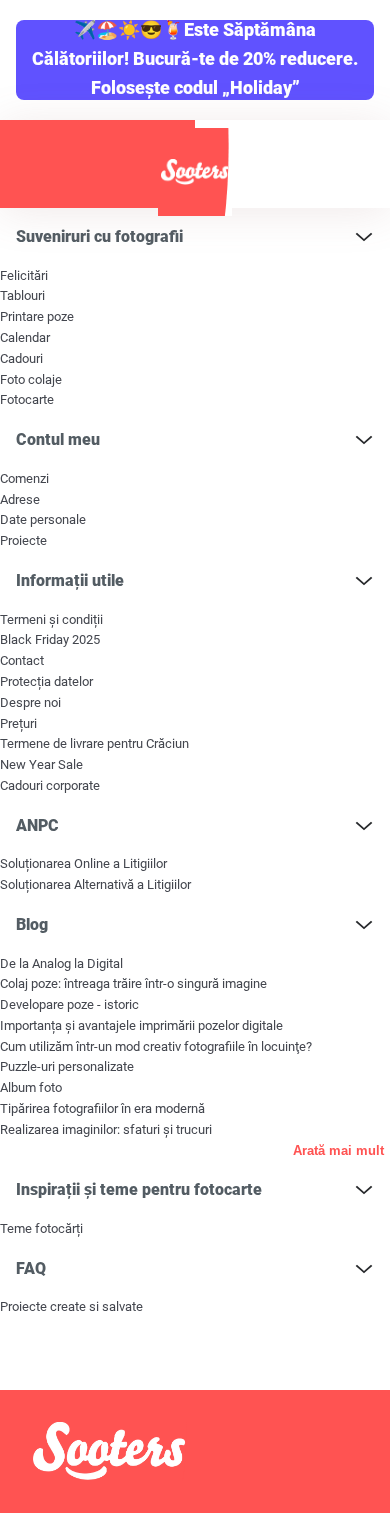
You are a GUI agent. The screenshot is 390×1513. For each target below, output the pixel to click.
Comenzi (24, 478)
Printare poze (37, 316)
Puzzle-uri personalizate (67, 1066)
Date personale (43, 519)
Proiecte (23, 540)
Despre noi (30, 702)
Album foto (31, 1087)
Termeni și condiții (51, 619)
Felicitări (24, 275)
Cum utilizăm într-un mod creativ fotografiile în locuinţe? (156, 1046)
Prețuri (18, 723)
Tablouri (22, 295)
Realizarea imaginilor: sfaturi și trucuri (106, 1129)
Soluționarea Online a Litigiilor (83, 863)
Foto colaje (31, 379)
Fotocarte (27, 399)
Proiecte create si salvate (71, 1306)
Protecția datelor (46, 681)
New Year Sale (41, 764)
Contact (22, 660)
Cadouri (21, 358)
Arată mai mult (338, 1150)
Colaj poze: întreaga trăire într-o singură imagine (133, 983)
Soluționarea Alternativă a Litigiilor (95, 884)
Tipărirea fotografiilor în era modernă (102, 1108)
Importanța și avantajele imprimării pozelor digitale (141, 1025)
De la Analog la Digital (61, 963)
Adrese (20, 499)
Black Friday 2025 (50, 639)
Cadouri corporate (50, 785)
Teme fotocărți (41, 1228)
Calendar (25, 337)
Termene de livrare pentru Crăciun (94, 743)
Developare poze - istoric (69, 1004)
